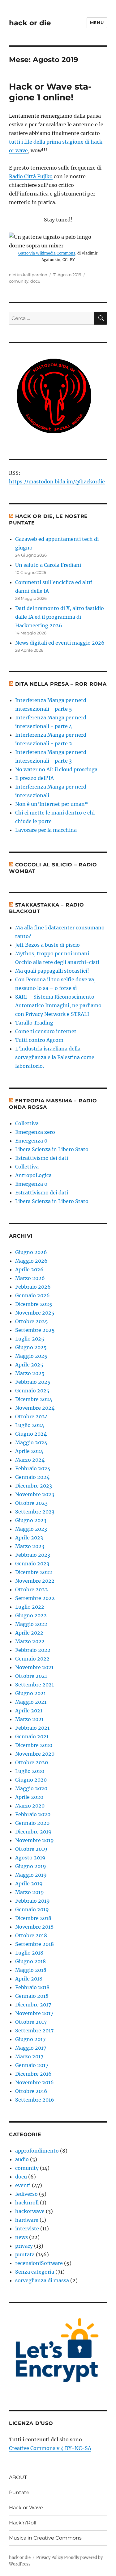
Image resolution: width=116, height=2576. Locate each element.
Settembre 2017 (34, 2031)
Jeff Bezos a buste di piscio (47, 945)
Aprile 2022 (29, 1633)
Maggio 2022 (31, 1624)
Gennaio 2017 (32, 2065)
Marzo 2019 (30, 1892)
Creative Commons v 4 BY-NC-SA (50, 2448)
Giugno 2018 (30, 1961)
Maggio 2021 (31, 1702)
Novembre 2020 (35, 1754)
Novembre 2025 (35, 1313)
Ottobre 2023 (31, 1503)
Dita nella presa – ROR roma (61, 684)
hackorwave (30, 2211)
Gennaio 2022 (32, 1659)
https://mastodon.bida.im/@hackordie (57, 482)
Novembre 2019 (34, 1840)
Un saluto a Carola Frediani (48, 565)
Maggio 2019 (31, 1875)
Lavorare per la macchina (46, 830)
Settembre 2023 (35, 1512)
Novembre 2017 (34, 2013)
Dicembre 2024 (34, 1399)
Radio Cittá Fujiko (31, 176)
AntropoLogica (33, 1175)
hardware (27, 2220)
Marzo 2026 (30, 1278)
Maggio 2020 (31, 1788)
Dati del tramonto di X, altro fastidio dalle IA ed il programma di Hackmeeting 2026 (60, 617)
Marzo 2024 (30, 1460)
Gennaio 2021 (32, 1736)
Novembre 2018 (34, 1927)
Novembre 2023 (35, 1494)
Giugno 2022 (31, 1615)
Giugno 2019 (31, 1866)
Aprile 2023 (29, 1538)
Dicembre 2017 (33, 2005)
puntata (25, 2254)
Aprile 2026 (29, 1269)
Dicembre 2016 (33, 2074)
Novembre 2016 (34, 2082)
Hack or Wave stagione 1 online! (50, 92)
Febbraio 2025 (33, 1382)
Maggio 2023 (31, 1529)
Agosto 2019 (30, 1858)
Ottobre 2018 (31, 1935)
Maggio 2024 (31, 1442)
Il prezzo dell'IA (34, 778)
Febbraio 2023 (33, 1555)
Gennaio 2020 (32, 1823)
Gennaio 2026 (32, 1295)
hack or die (30, 23)
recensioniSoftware (39, 2263)
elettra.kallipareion (28, 275)
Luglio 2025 (30, 1339)
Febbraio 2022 (33, 1650)
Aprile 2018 (29, 1979)
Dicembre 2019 (33, 1832)
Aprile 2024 (29, 1451)
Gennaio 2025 (32, 1391)
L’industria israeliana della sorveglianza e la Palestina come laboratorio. (55, 1057)
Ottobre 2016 (31, 2091)
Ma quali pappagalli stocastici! (52, 971)
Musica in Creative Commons (45, 2538)
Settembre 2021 (34, 1685)
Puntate (19, 2492)
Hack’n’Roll (23, 2523)
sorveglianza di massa (42, 2280)
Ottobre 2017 (31, 2022)
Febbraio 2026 (33, 1287)
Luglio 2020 (30, 1771)
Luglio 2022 (30, 1607)
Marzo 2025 (30, 1373)
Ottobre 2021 (31, 1676)
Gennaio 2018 (32, 1996)
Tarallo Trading (34, 1023)
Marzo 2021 (29, 1719)
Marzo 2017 (29, 2056)
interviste (27, 2229)
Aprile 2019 (29, 1884)
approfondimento (37, 2151)
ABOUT (18, 2477)
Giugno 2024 (31, 1434)
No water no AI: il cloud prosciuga (56, 769)
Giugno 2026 (31, 1252)
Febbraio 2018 (32, 1987)
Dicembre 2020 (34, 1745)
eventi (23, 2185)
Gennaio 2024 (32, 1477)
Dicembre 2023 (34, 1486)
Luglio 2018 (29, 1953)
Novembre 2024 (35, 1408)
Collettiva (27, 1123)
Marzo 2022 (30, 1641)
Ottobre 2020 (32, 1762)
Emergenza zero (35, 1132)
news (21, 2237)
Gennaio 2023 (32, 1564)
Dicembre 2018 (33, 1918)
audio (22, 2159)
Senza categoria (35, 2272)
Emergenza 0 (31, 1141)
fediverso (26, 2194)
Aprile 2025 (29, 1365)
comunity (19, 281)
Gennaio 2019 (32, 1909)
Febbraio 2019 (32, 1901)
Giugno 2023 (31, 1520)
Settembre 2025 (35, 1330)
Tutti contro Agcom (39, 1040)
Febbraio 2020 (33, 1814)
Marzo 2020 (30, 1806)
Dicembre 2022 (34, 1572)
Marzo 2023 (30, 1546)
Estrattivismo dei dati (42, 1158)
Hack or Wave (26, 2508)
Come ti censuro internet (46, 1031)
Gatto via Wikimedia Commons (47, 253)
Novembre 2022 (35, 1581)
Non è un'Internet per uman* (52, 804)
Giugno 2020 (31, 1780)
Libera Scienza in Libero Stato (52, 1149)
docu (35, 281)
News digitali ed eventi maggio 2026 (60, 643)
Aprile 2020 (29, 1797)
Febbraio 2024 (33, 1468)
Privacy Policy (50, 2558)
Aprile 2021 (29, 1711)
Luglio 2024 (30, 1425)
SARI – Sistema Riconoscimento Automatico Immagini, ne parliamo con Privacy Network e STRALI (58, 1005)
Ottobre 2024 (32, 1416)
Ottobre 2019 (31, 1849)
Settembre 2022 (35, 1598)
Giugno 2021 (30, 1693)
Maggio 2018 (31, 1970)
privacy (24, 2246)
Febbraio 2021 (32, 1728)
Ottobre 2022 (32, 1589)
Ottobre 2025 (32, 1321)
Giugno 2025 (31, 1347)
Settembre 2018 (34, 1944)
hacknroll (27, 2203)
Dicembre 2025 (34, 1304)
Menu (97, 23)
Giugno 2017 (30, 2039)
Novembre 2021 (34, 1667)
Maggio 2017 (31, 2048)
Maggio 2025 (31, 1356)
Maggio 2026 (31, 1261)
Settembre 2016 (35, 2100)
